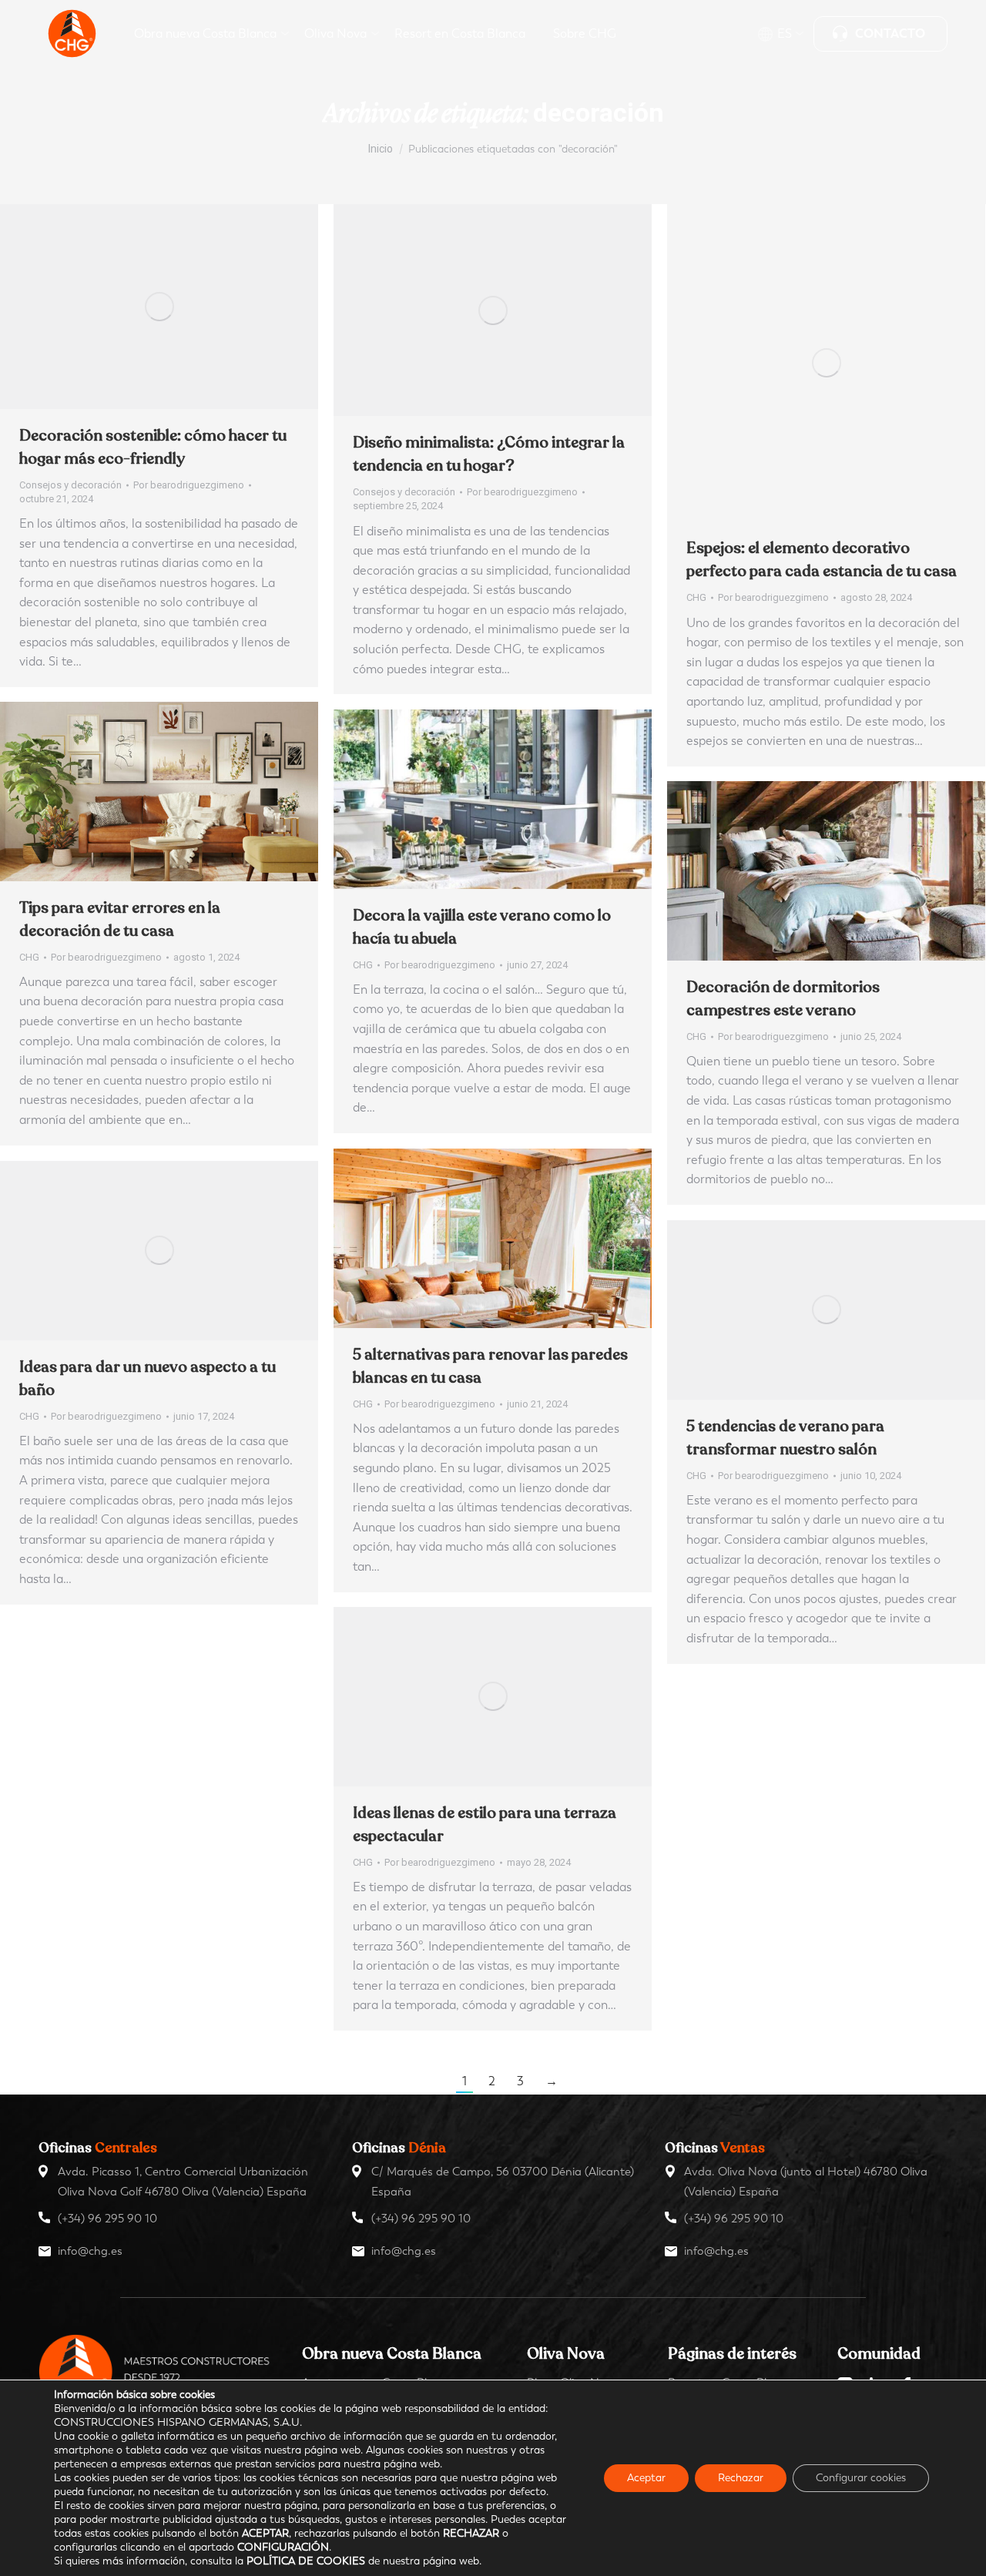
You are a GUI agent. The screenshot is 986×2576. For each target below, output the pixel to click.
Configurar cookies (861, 2478)
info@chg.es (90, 2251)
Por (189, 485)
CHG (696, 597)
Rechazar (741, 2478)
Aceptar (646, 2478)
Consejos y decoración (70, 485)
